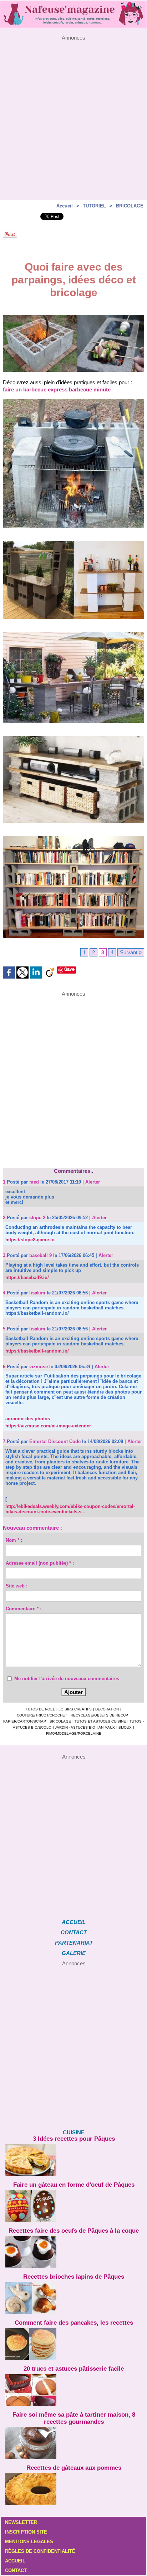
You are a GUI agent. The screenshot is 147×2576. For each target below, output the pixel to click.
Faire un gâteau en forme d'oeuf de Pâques (74, 2185)
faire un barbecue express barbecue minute (57, 389)
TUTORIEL (94, 206)
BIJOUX (125, 1727)
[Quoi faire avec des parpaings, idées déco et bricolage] (73, 318)
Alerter (93, 1182)
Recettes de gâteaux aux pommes (74, 2468)
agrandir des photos (28, 1419)
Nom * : (14, 1540)
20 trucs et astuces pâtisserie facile (74, 2369)
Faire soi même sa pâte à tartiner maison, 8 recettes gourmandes (74, 2418)
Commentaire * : (24, 1609)
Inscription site (26, 2532)
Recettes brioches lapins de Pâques (74, 2277)
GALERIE (74, 1953)
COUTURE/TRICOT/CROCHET (42, 1715)
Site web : (17, 1586)
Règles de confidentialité (40, 2551)
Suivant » (131, 952)
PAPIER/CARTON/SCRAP (25, 1721)
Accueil (65, 206)
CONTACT (74, 1932)
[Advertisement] (73, 114)
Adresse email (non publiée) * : (40, 1563)
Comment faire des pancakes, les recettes (74, 2323)
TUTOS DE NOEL (40, 1709)
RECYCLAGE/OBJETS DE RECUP (99, 1715)
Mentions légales (29, 2542)
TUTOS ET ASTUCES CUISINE (100, 1721)
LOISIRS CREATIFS (75, 1709)
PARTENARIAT (74, 1943)
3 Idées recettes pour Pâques (74, 2139)
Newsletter (21, 2522)
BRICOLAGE (130, 206)
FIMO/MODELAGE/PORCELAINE (74, 1733)
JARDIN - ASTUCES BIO (75, 1727)
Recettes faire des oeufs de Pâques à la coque (74, 2231)
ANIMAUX (107, 1727)
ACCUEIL (74, 1922)
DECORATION (107, 1709)
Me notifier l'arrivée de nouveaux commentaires (67, 1679)
